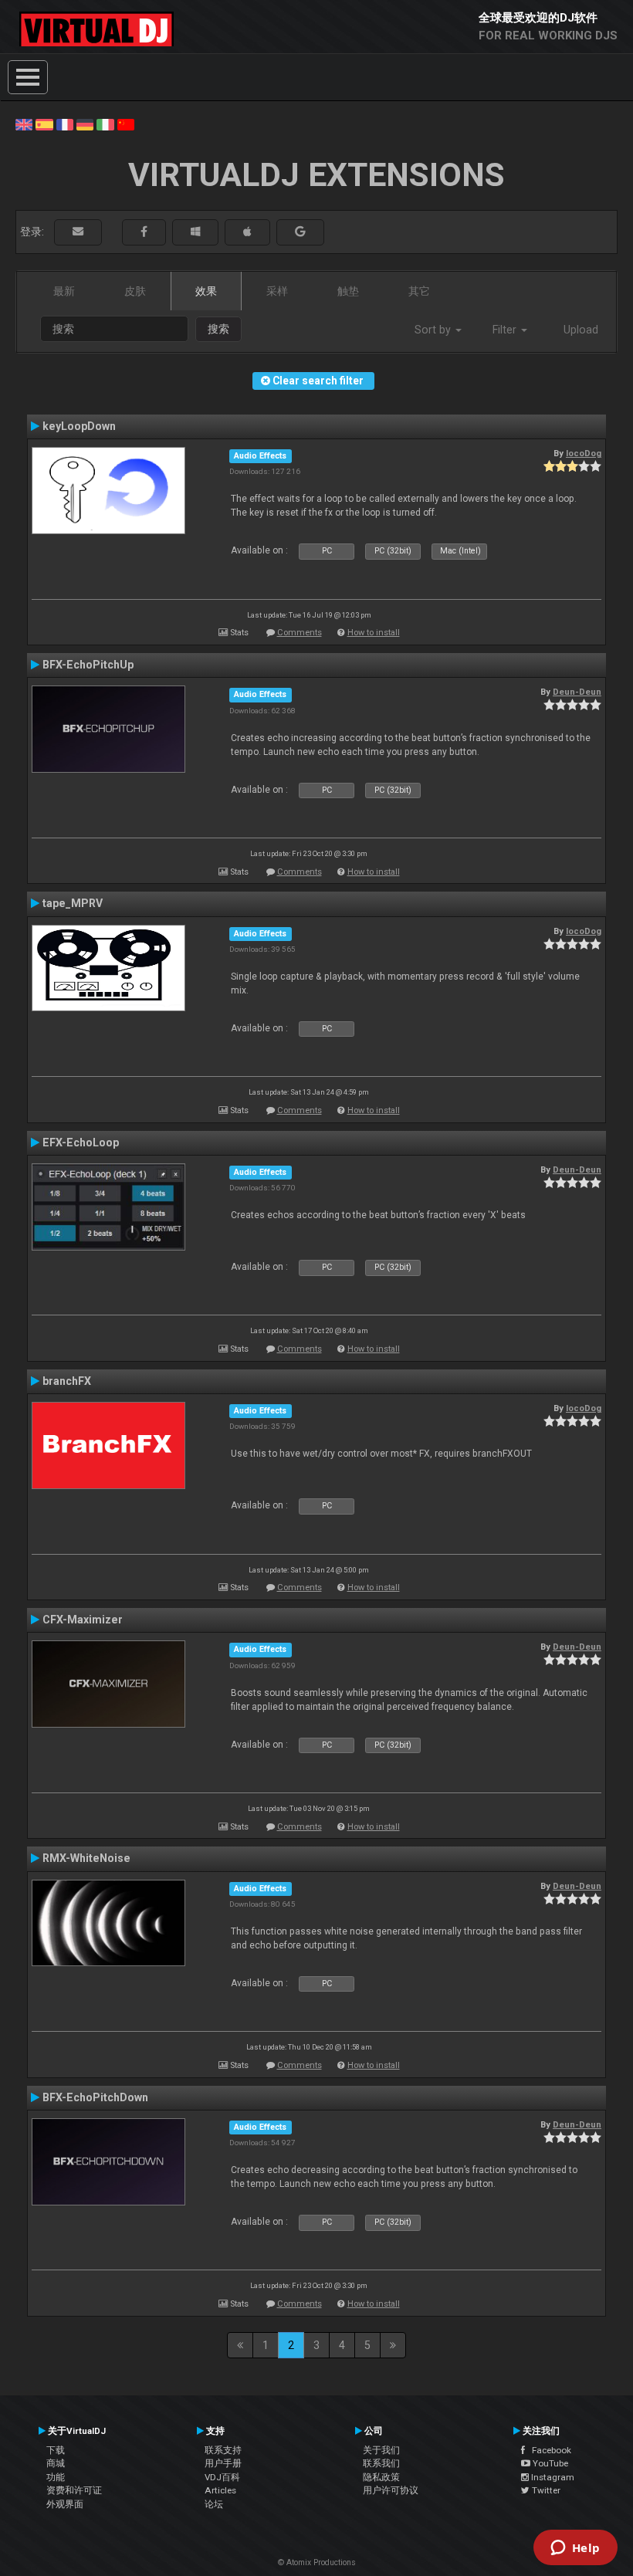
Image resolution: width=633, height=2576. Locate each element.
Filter (506, 330)
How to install (374, 633)
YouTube (549, 2463)
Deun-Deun (577, 692)
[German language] (85, 124)
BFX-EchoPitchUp (88, 665)
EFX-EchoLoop (81, 1142)
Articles (220, 2490)
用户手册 (223, 2463)
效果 (206, 291)
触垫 (348, 291)
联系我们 (381, 2463)
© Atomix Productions (317, 2562)
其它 (419, 291)
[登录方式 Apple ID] (247, 232)
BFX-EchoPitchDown (95, 2097)
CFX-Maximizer (83, 1620)
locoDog (584, 453)
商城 (56, 2463)
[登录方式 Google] (300, 232)
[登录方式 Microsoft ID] (195, 232)
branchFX (67, 1381)
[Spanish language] (44, 124)
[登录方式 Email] (78, 232)
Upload (581, 330)
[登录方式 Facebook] (144, 232)
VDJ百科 (222, 2477)
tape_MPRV (73, 903)
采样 (277, 291)
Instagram (552, 2477)
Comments (300, 633)
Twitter (545, 2490)
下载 (56, 2450)
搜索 (218, 329)
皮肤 (135, 291)
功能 (56, 2477)
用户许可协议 (391, 2490)
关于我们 (381, 2450)
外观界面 (65, 2504)
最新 (64, 291)
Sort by (434, 330)
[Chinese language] (126, 124)
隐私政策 (381, 2477)
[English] (24, 124)
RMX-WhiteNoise (86, 1858)
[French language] (65, 124)
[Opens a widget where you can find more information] (575, 2549)
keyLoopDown (79, 426)
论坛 (214, 2504)
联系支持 (223, 2450)
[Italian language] (105, 124)
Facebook (548, 2450)
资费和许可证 (74, 2490)
